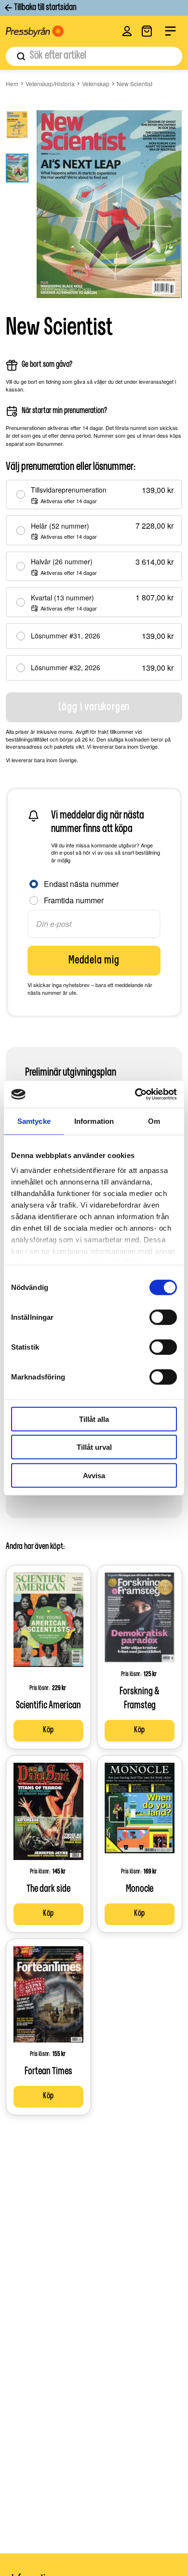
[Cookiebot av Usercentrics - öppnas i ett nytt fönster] (135, 1094)
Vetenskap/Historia (50, 84)
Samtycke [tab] (34, 1121)
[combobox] (94, 56)
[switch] (163, 1317)
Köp (48, 1730)
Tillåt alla (94, 1419)
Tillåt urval (94, 1447)
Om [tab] (154, 1121)
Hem (12, 84)
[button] (127, 31)
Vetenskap (96, 84)
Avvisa (94, 1475)
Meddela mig (94, 961)
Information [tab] (94, 1121)
